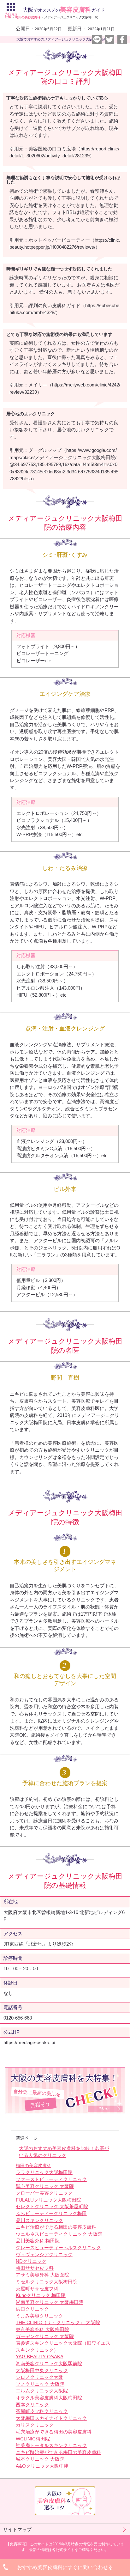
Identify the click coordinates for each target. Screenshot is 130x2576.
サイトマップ (17, 2529)
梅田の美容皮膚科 (33, 2166)
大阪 (64, 10)
